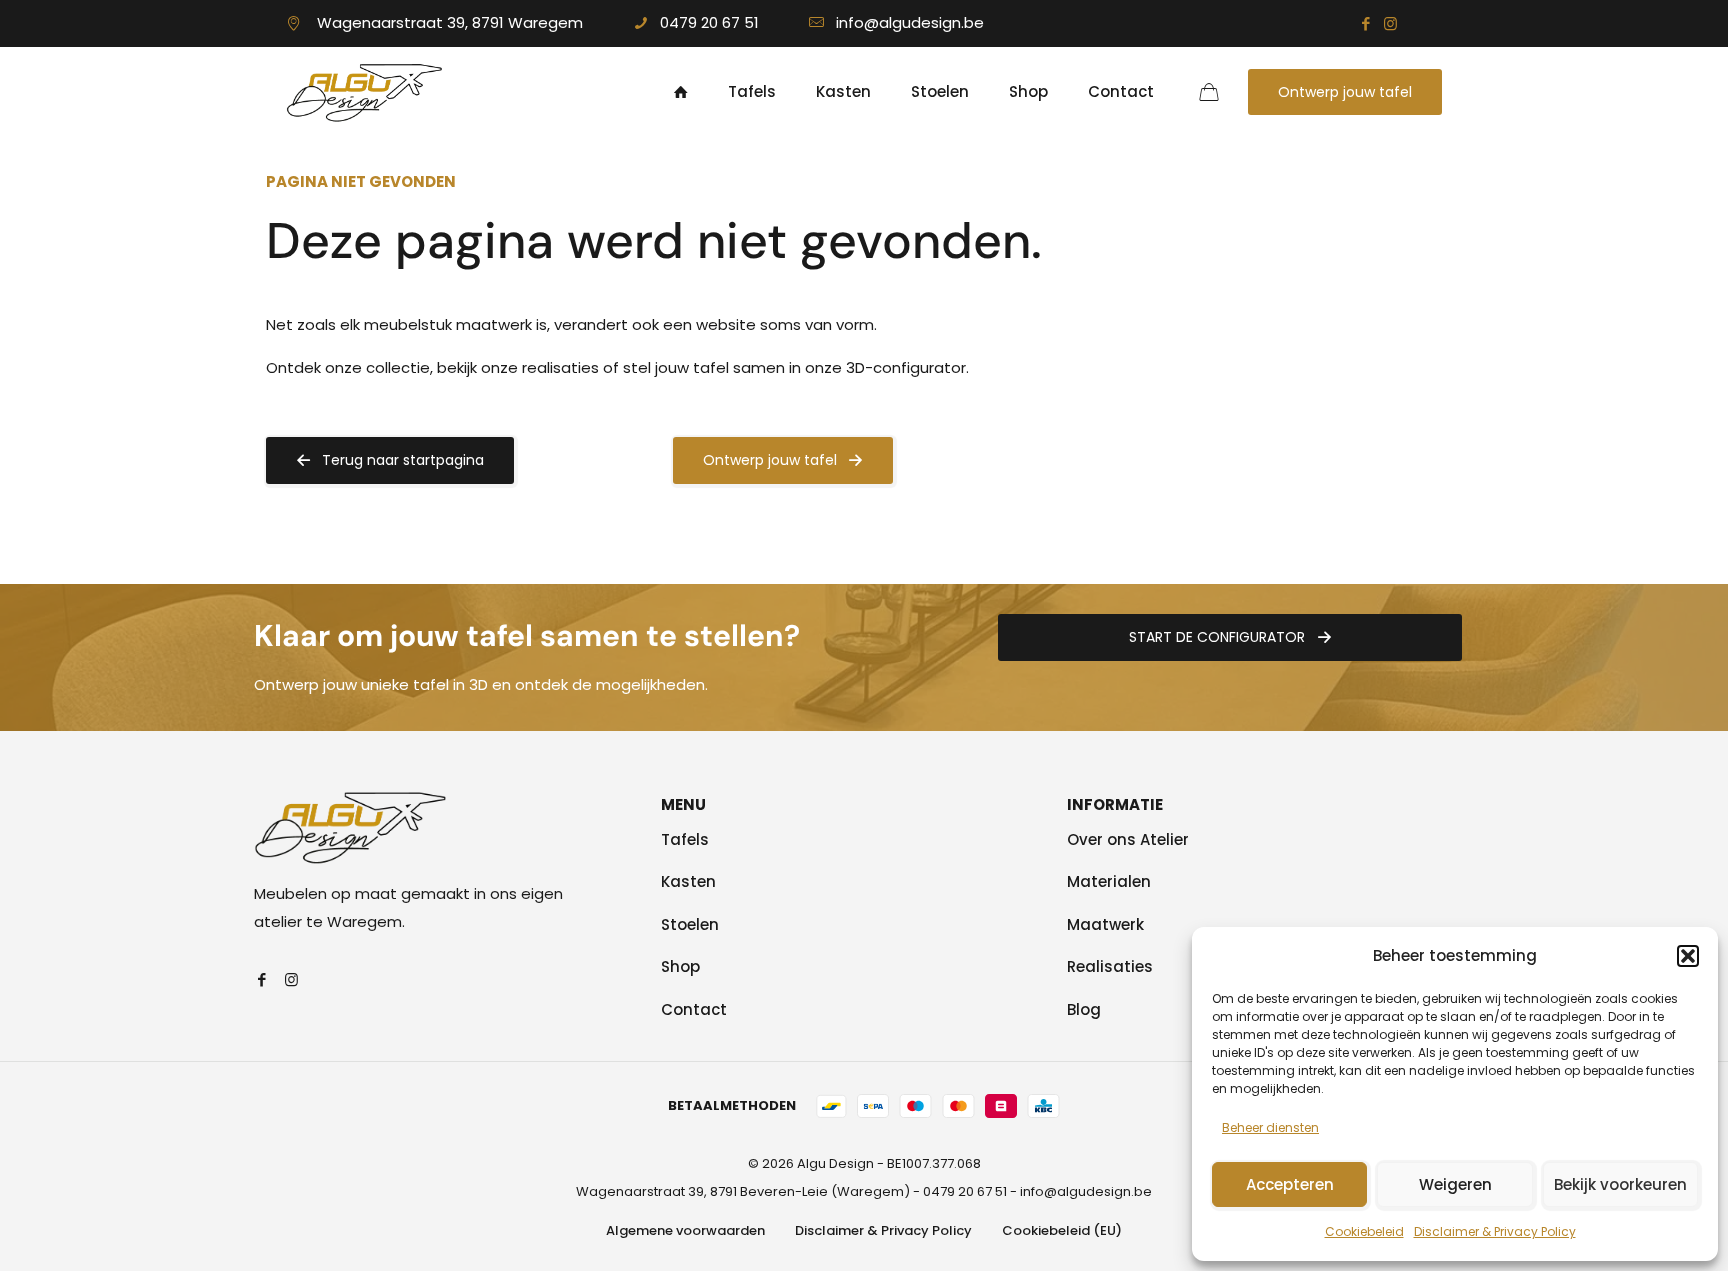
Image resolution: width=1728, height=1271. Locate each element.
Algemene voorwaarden (685, 1230)
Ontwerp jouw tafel (1345, 92)
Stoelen (690, 924)
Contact (694, 1009)
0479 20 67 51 (709, 22)
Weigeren (1455, 1184)
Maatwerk (1105, 924)
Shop (680, 966)
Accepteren (1290, 1184)
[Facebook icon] (1365, 23)
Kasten (688, 881)
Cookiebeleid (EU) (1062, 1230)
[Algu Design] (364, 92)
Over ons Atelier (1128, 839)
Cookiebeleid (1364, 1231)
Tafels (685, 839)
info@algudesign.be (910, 22)
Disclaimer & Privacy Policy (1495, 1231)
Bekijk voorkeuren (1620, 1184)
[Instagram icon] (1390, 23)
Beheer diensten (1270, 1127)
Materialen (1109, 881)
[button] (1688, 956)
